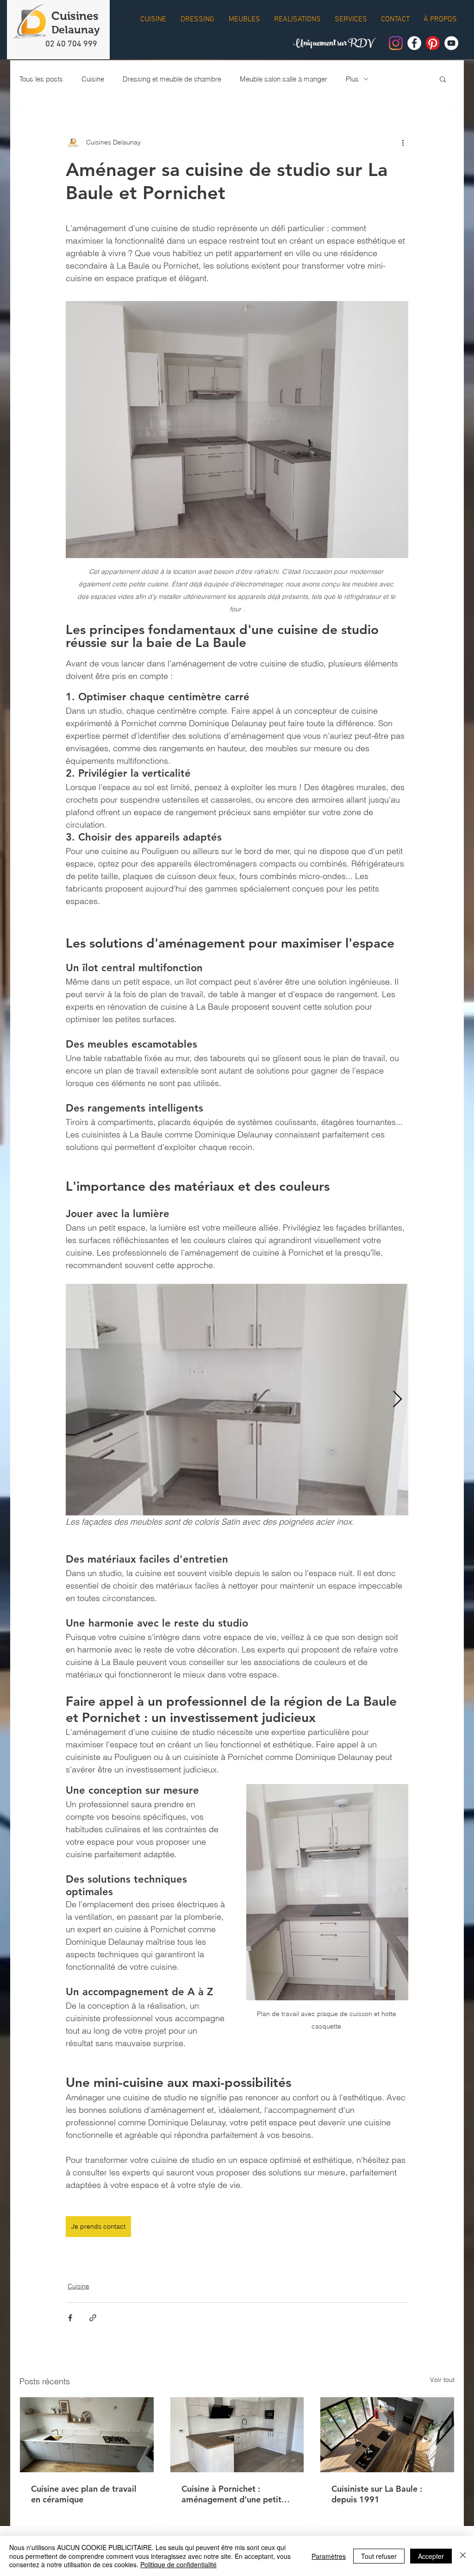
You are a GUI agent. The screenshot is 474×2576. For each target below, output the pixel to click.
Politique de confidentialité (178, 2564)
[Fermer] (463, 2556)
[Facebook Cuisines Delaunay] (414, 43)
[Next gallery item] (397, 1400)
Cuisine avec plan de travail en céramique (84, 2494)
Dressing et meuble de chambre (172, 79)
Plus (352, 79)
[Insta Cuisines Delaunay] (396, 43)
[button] (443, 79)
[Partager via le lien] (93, 2318)
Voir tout (442, 2380)
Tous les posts (41, 79)
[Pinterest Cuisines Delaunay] (433, 43)
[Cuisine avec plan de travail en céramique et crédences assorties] (87, 2435)
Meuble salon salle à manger (284, 79)
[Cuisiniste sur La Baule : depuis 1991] (387, 2435)
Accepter (431, 2556)
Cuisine (93, 79)
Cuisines (75, 16)
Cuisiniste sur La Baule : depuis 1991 (377, 2494)
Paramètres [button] (329, 2556)
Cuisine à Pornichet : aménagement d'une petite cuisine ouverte (234, 2494)
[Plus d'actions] (403, 142)
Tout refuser (379, 2556)
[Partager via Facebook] (70, 2318)
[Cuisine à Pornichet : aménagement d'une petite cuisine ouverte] (237, 2435)
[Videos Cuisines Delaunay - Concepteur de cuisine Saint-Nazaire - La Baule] (451, 43)
